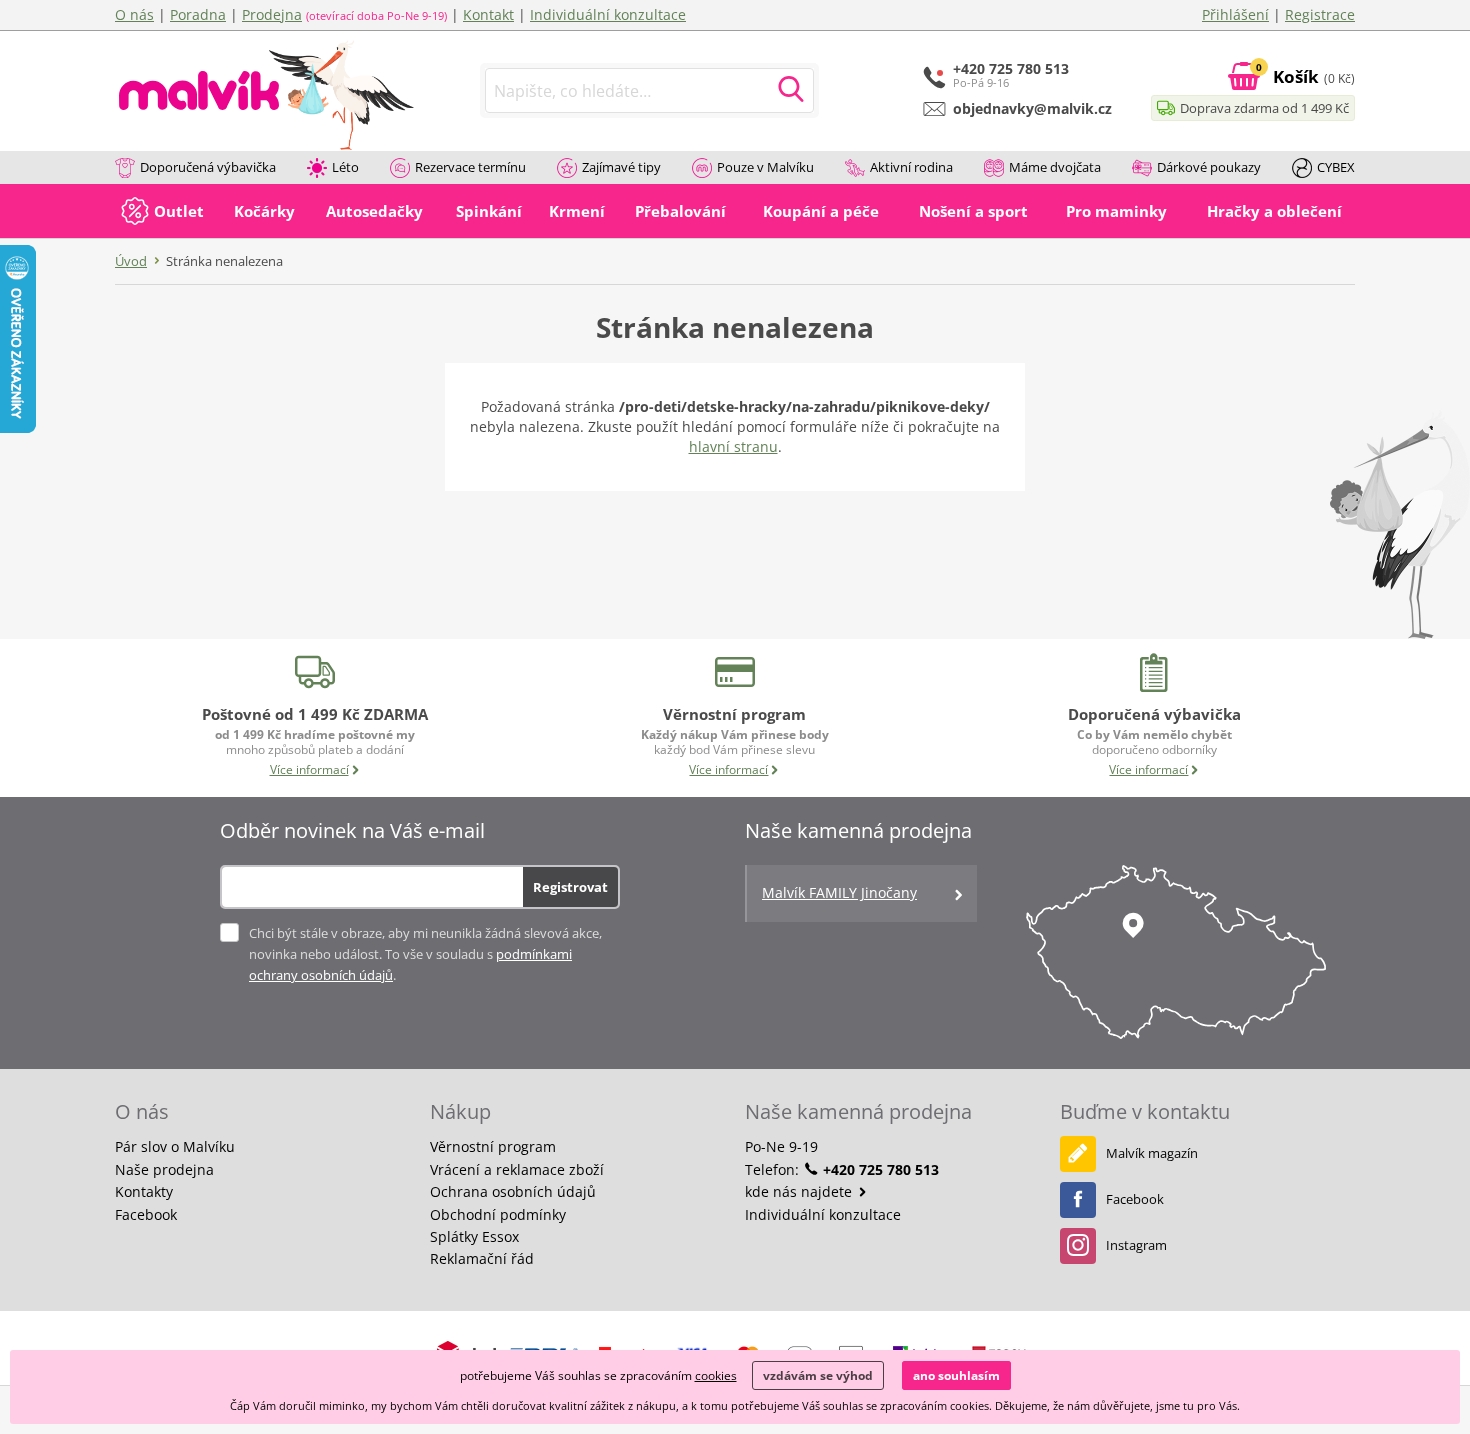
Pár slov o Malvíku (175, 1146)
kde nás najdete (800, 1191)
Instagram (1136, 1245)
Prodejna (272, 14)
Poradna (198, 14)
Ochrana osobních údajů (513, 1191)
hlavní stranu (733, 446)
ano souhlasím (956, 1375)
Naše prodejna (164, 1169)
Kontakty (144, 1191)
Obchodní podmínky (498, 1214)
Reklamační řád (482, 1258)
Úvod (131, 261)
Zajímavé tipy (621, 167)
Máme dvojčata (1055, 167)
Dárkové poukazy (1209, 167)
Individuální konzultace (608, 14)
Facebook (146, 1214)
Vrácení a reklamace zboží (517, 1169)
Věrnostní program (493, 1146)
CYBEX (1336, 167)
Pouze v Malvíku (765, 167)
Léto (345, 167)
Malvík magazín (1152, 1153)
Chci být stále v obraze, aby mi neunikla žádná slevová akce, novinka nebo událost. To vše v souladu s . (425, 954)
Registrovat (570, 887)
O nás (134, 14)
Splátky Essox (474, 1236)
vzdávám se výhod (818, 1375)
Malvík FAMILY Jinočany (839, 892)
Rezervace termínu (470, 167)
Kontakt (488, 14)
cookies (716, 1375)
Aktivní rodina (911, 167)
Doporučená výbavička (208, 167)
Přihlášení (1235, 14)
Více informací (309, 769)
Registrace (1320, 14)
